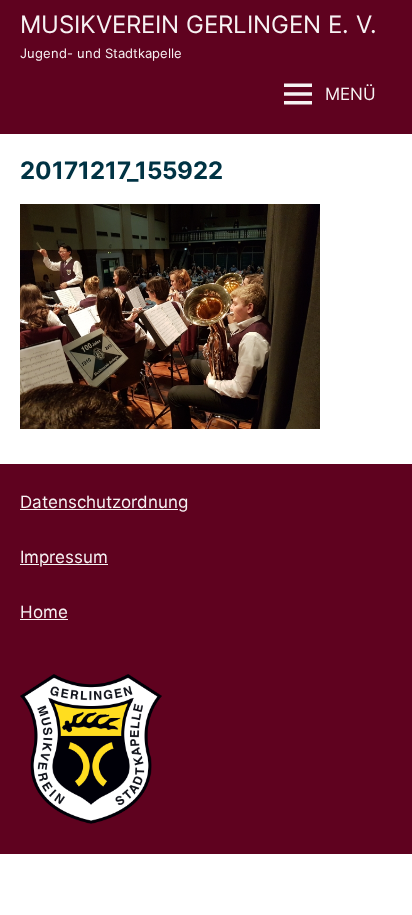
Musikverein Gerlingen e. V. (198, 24)
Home (44, 612)
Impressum (64, 557)
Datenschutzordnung (104, 502)
